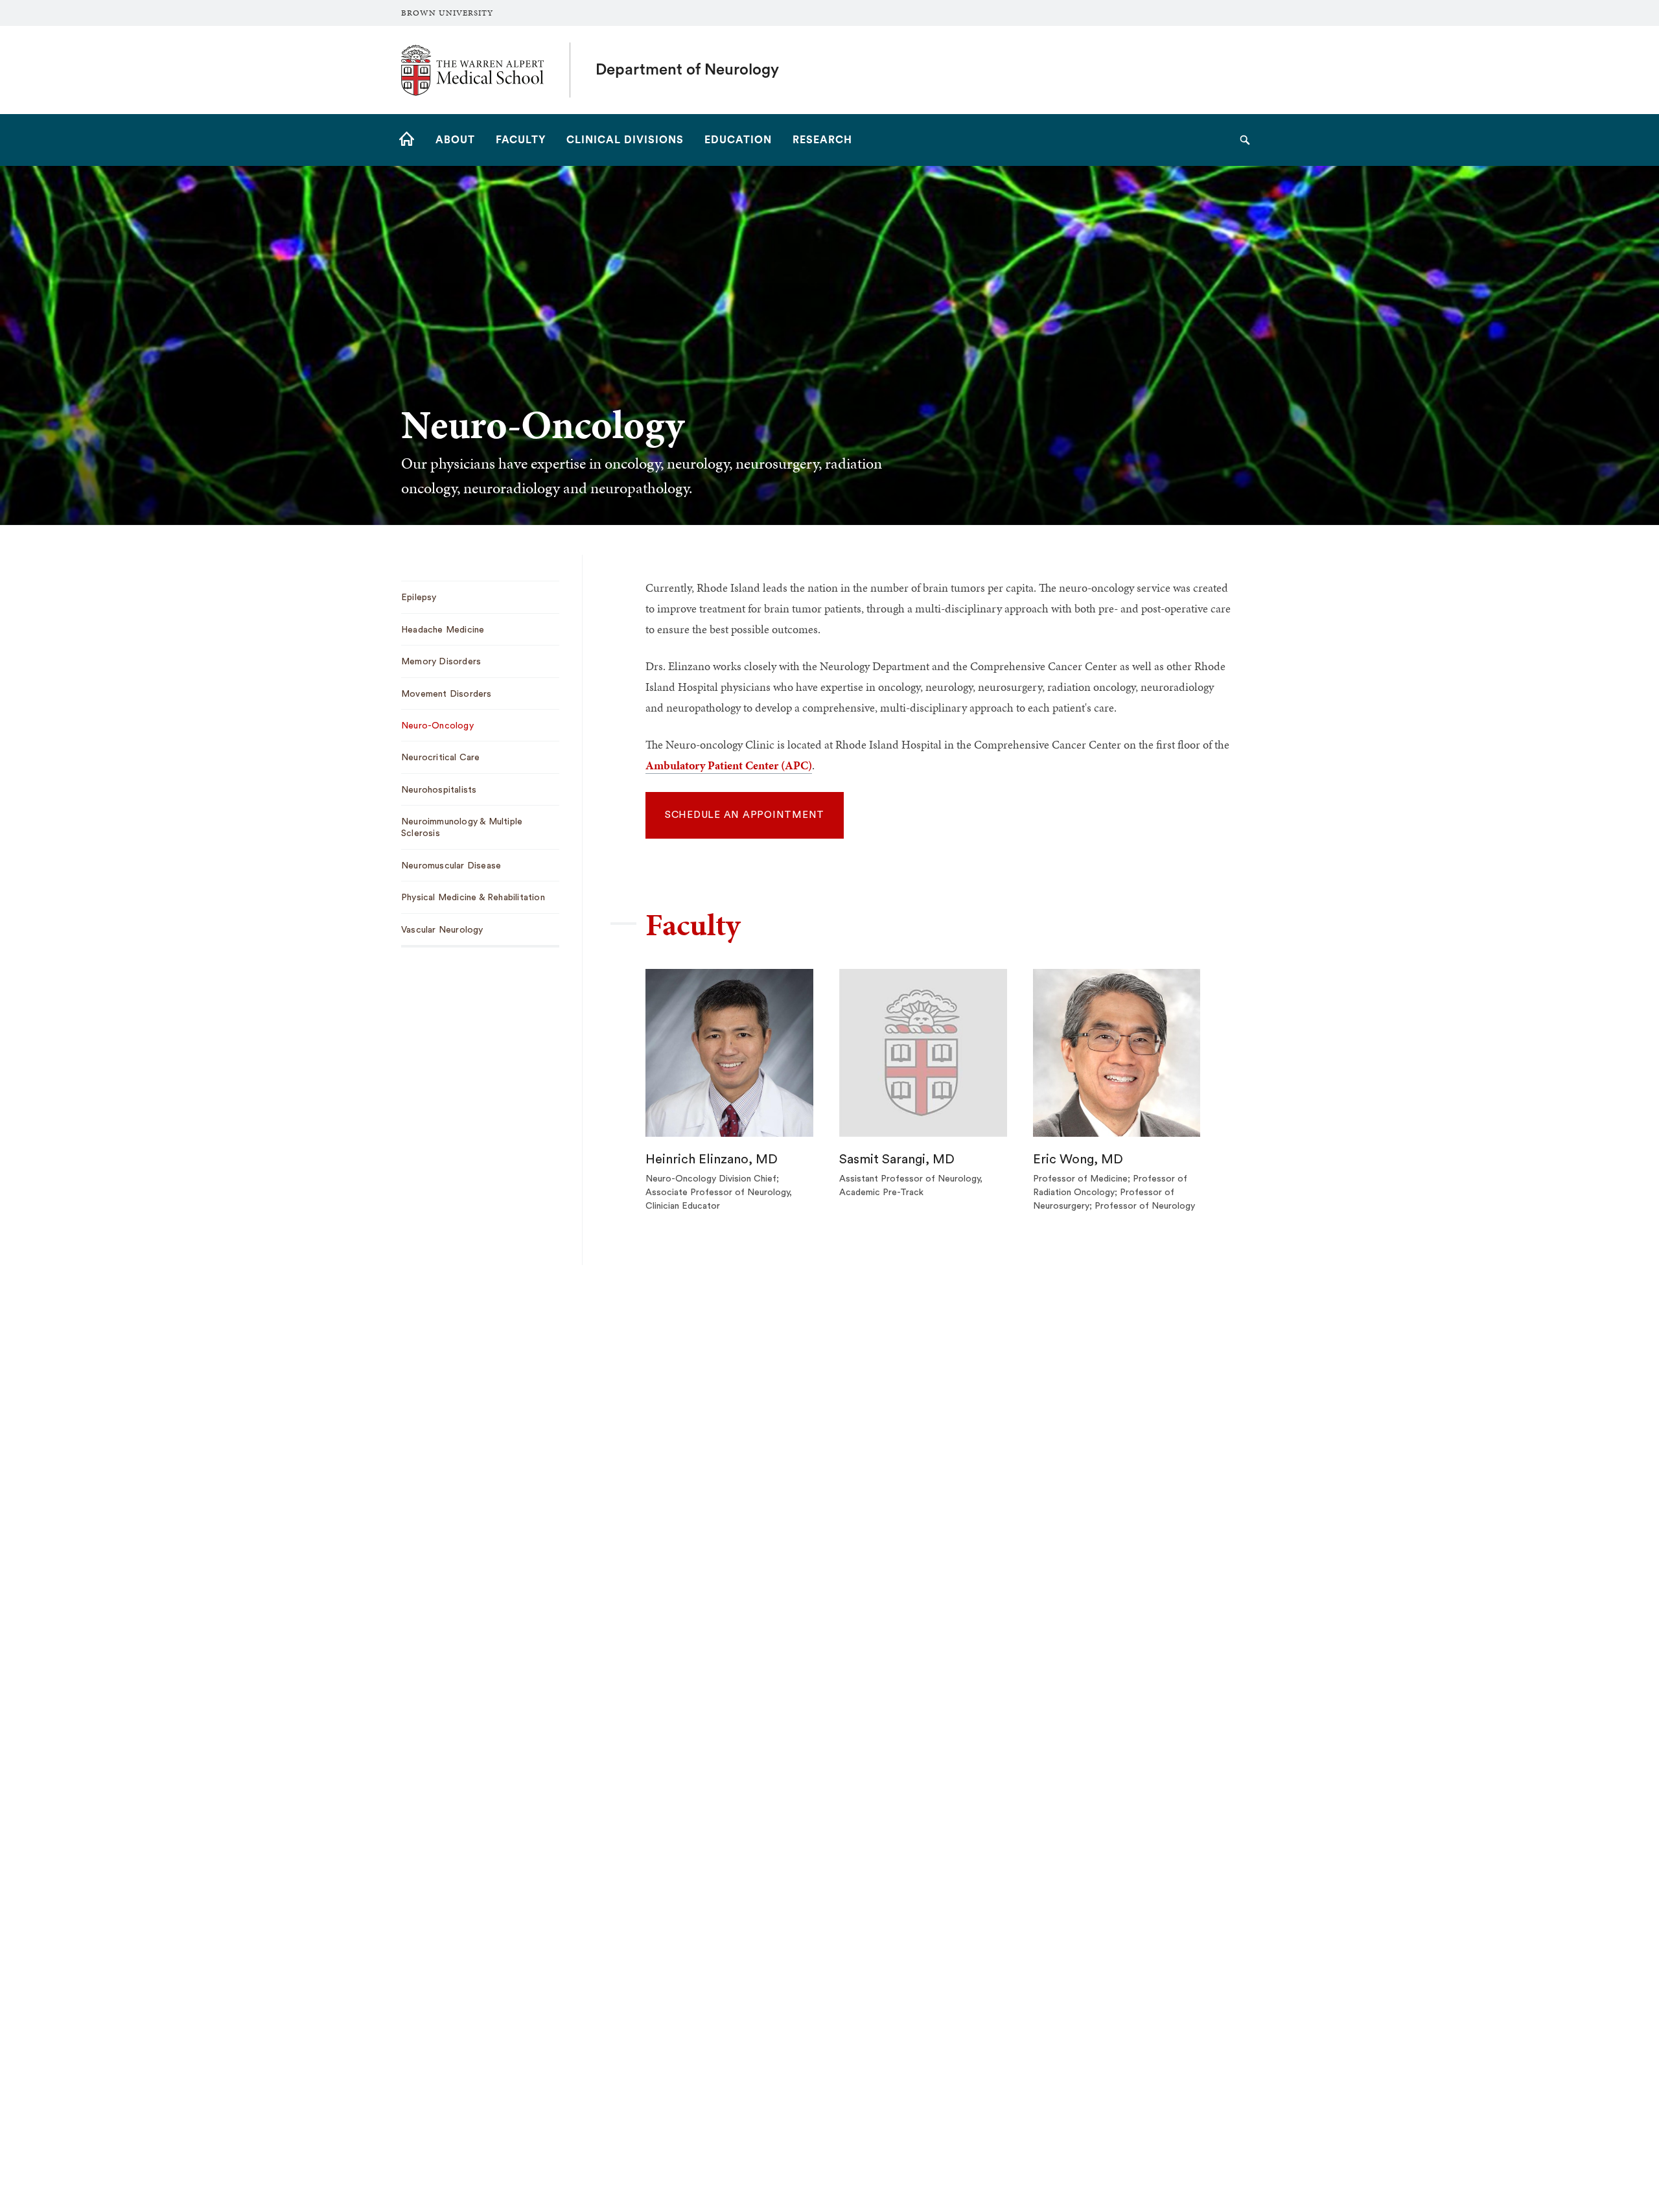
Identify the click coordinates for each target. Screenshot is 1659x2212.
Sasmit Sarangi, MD (897, 1159)
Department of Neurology (687, 70)
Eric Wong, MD (1078, 1159)
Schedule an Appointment (745, 815)
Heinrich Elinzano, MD (712, 1159)
